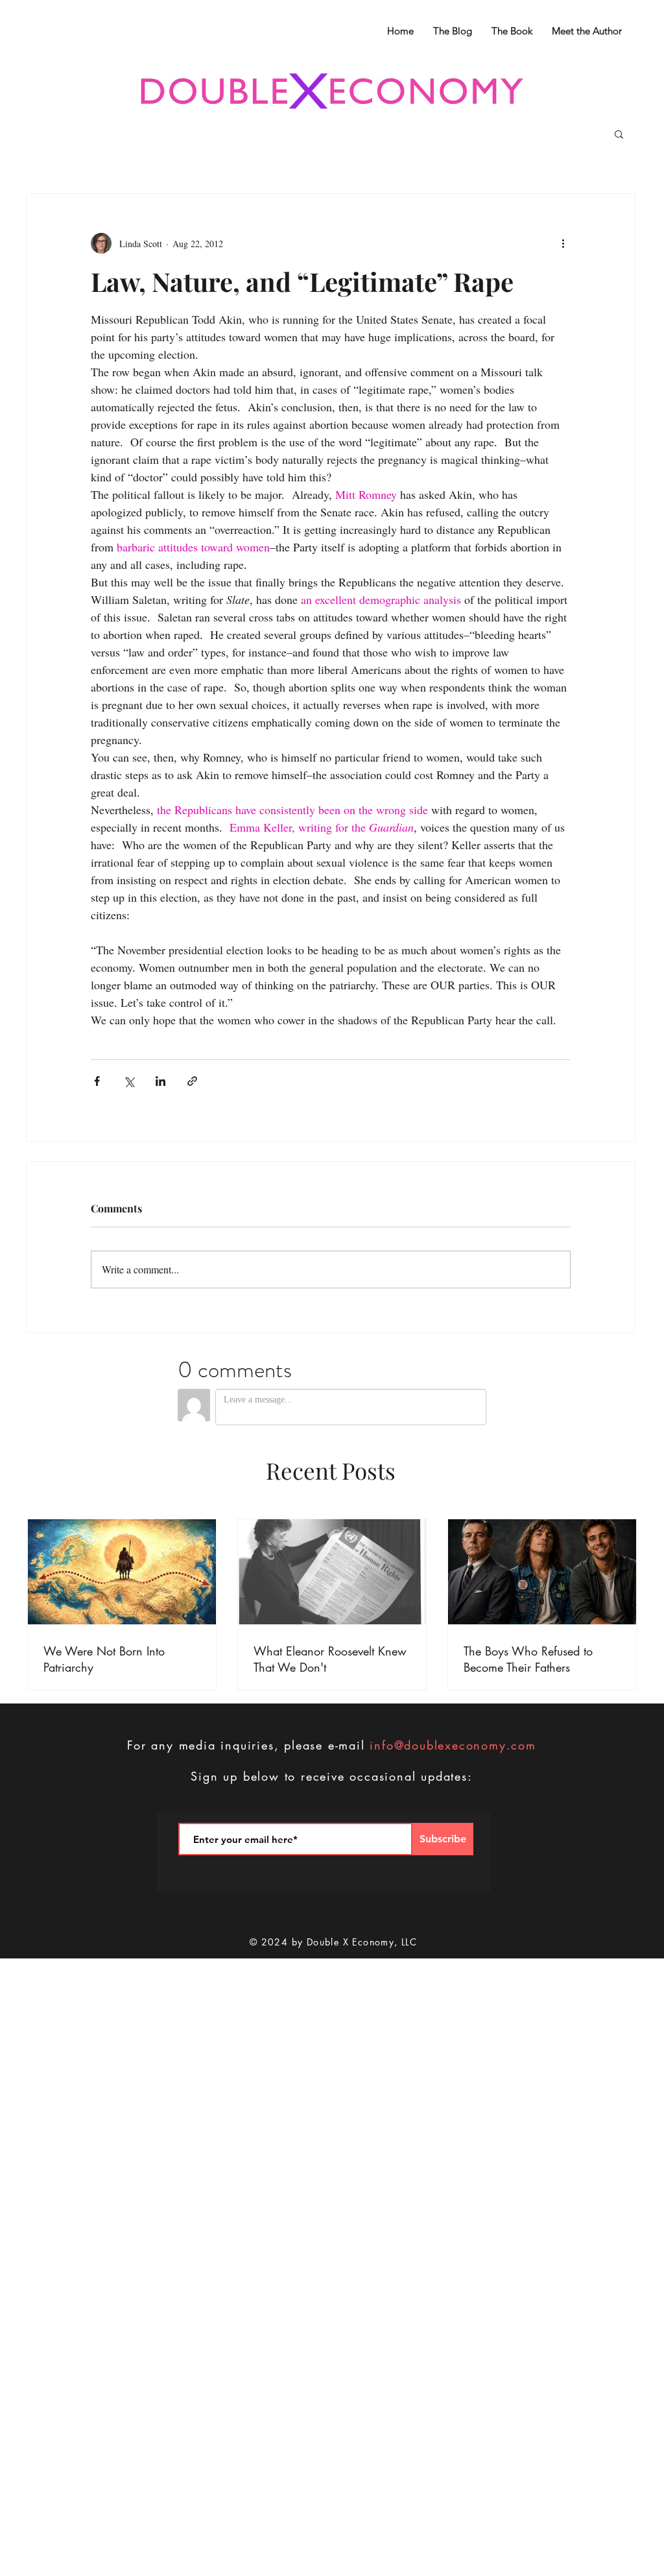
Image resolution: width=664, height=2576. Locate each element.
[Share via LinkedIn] (160, 1081)
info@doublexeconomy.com (453, 1745)
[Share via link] (192, 1081)
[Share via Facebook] (97, 1081)
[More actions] (563, 243)
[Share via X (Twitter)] (129, 1081)
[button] (619, 134)
